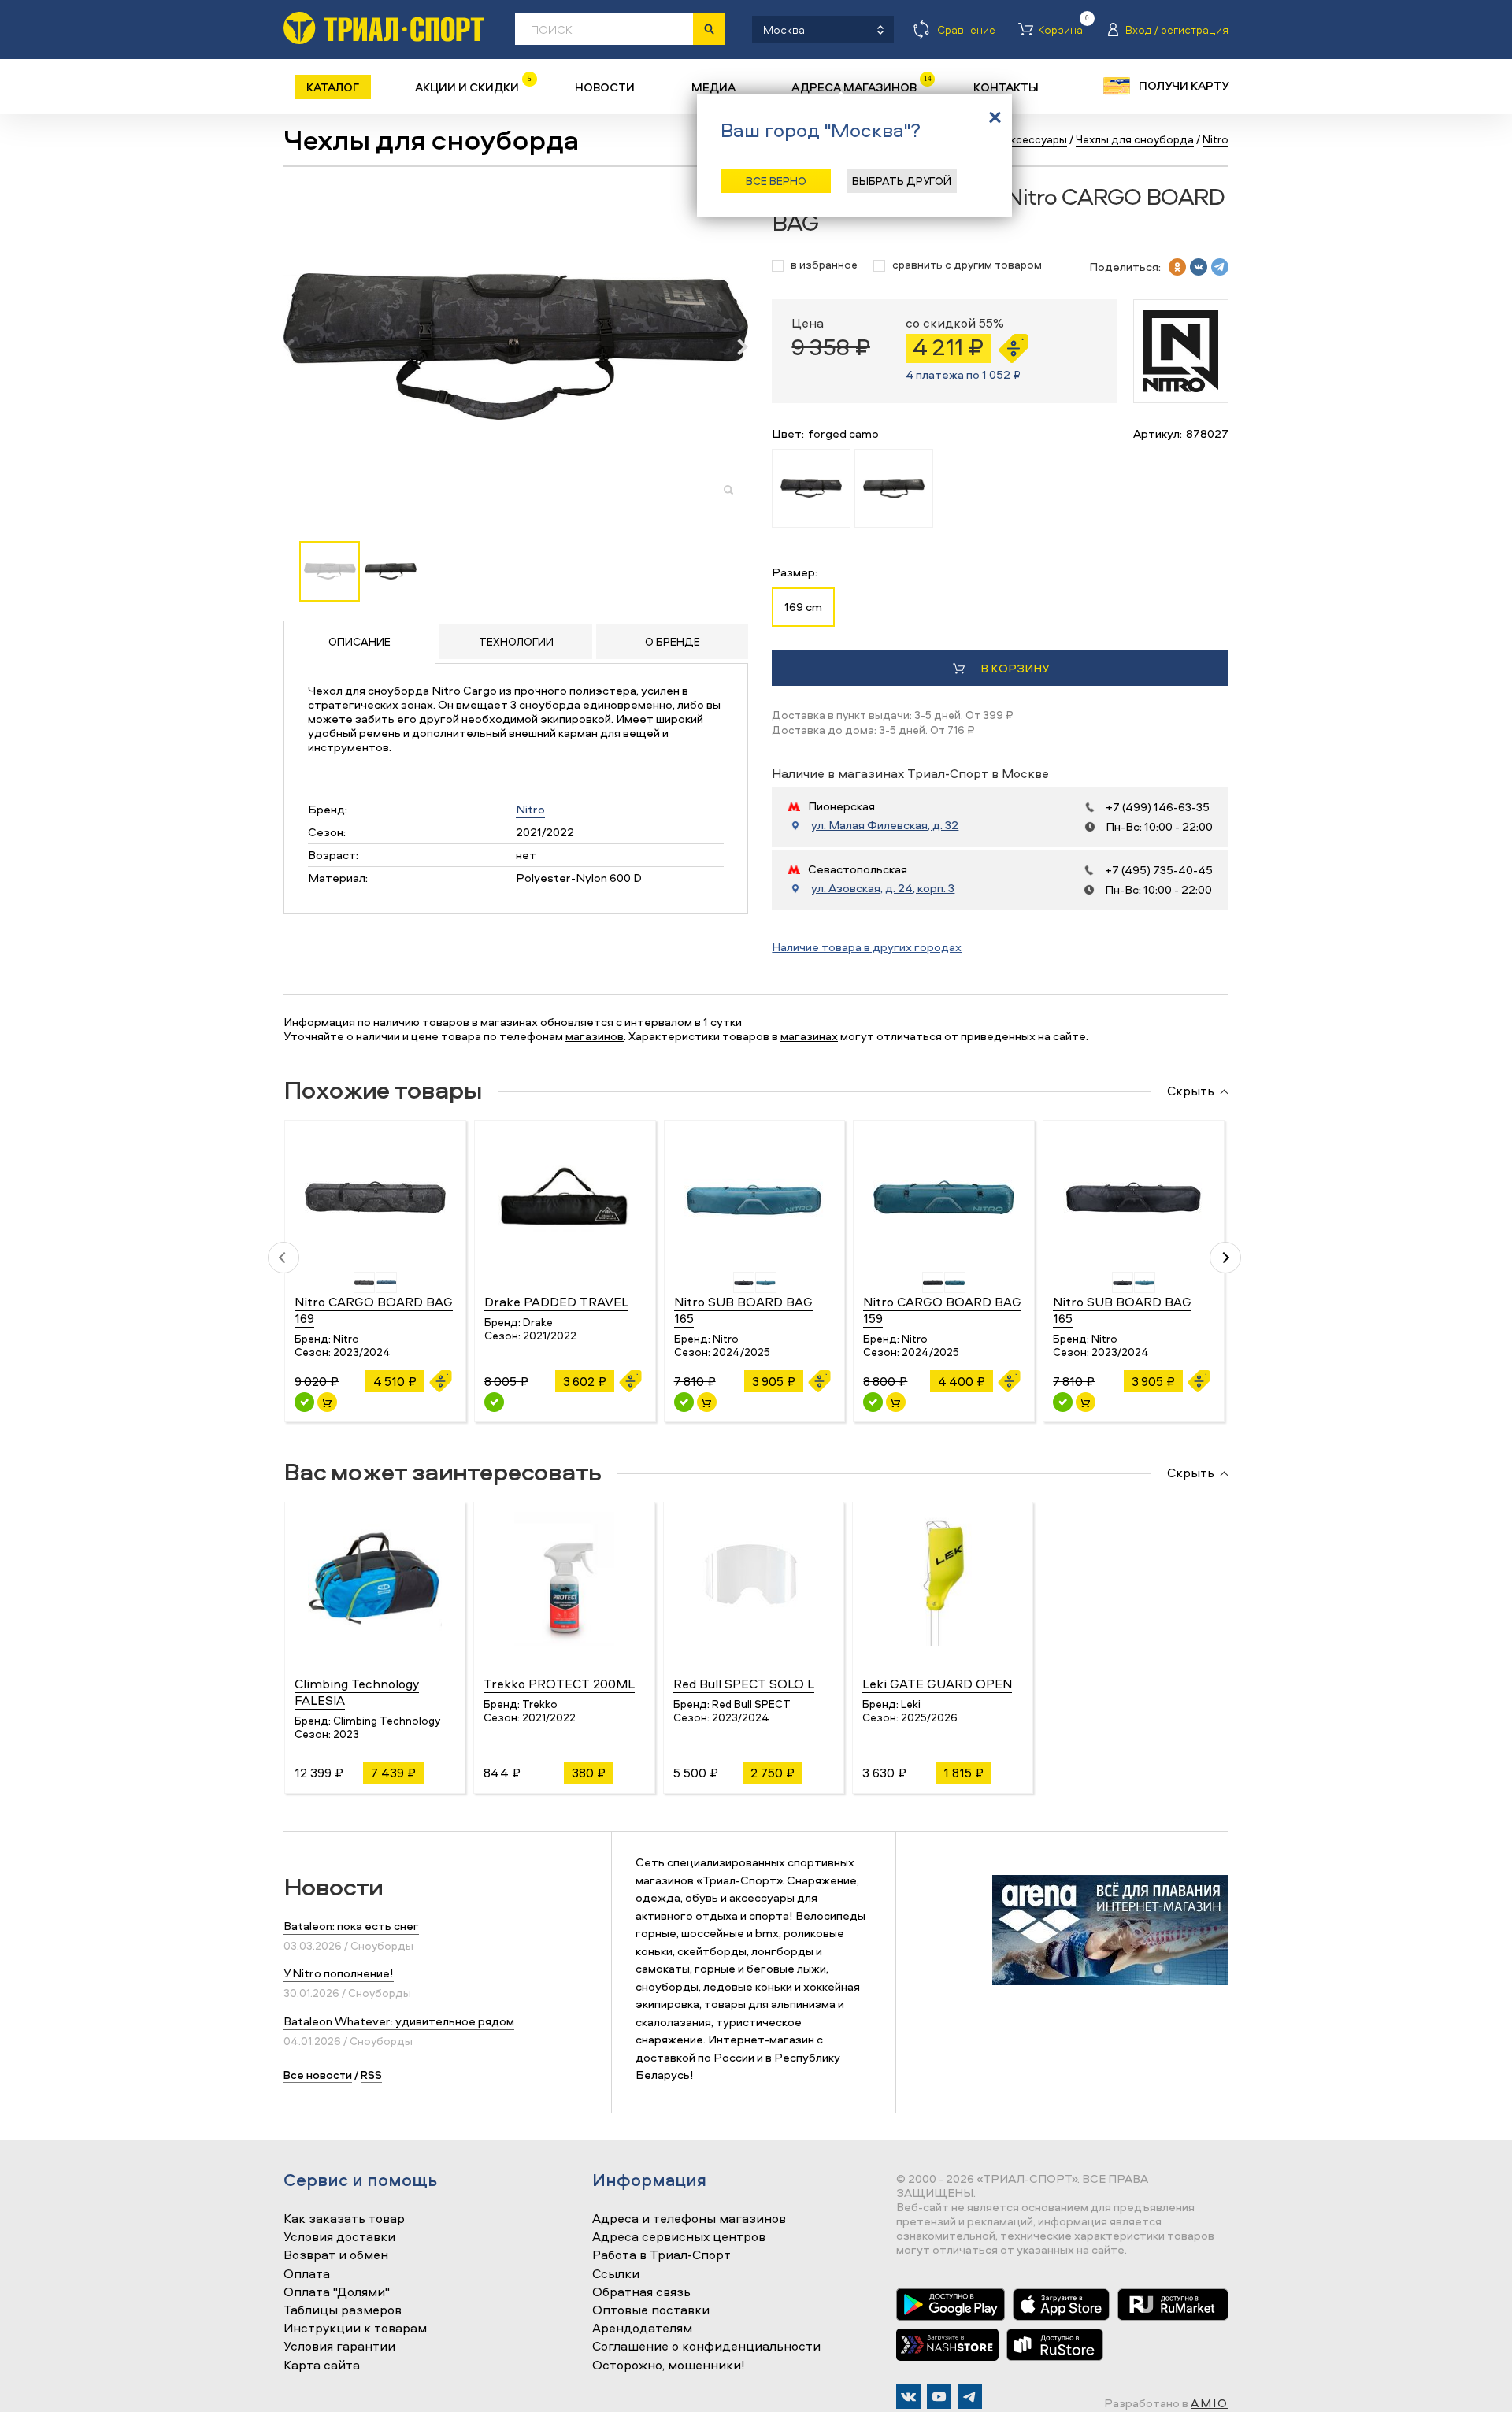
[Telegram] (970, 2397)
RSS (371, 2075)
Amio (1210, 2403)
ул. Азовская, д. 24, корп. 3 (883, 888)
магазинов (595, 1036)
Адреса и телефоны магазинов (689, 2219)
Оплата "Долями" (337, 2292)
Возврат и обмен (336, 2255)
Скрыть (1191, 1091)
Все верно (776, 181)
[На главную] (384, 28)
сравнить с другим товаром (967, 265)
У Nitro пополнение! (339, 1973)
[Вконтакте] (908, 2397)
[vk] (1199, 267)
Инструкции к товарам (355, 2329)
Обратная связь (641, 2292)
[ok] (1177, 267)
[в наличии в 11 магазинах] (304, 1402)
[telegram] (1220, 267)
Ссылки (616, 2274)
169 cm (803, 607)
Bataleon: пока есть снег (351, 1926)
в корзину (1015, 668)
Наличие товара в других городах (867, 947)
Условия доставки (339, 2237)
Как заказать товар (344, 2219)
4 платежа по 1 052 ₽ (963, 374)
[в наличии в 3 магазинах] (684, 1402)
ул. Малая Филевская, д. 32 (885, 825)
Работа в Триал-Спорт (661, 2255)
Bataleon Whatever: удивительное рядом (399, 2021)
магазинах (809, 1036)
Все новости (318, 2075)
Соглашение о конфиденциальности (706, 2347)
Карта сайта (322, 2366)
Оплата (307, 2274)
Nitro (530, 809)
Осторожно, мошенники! (669, 2366)
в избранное (824, 265)
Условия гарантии (339, 2347)
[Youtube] (939, 2397)
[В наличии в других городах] (494, 1402)
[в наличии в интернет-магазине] (327, 1402)
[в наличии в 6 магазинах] (1063, 1402)
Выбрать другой (902, 181)
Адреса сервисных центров (679, 2237)
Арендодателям (642, 2329)
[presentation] (297, 346)
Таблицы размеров (343, 2310)
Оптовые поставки (651, 2310)
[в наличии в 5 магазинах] (873, 1402)
